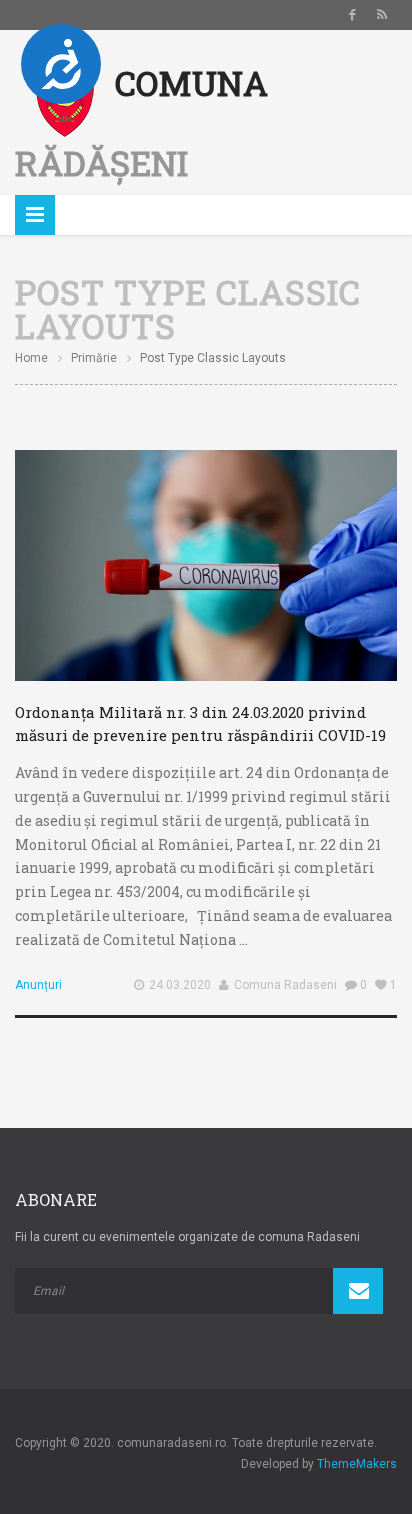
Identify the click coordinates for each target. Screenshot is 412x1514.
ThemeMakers (357, 1464)
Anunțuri (38, 985)
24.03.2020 (180, 985)
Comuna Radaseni (285, 985)
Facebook (352, 15)
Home (31, 358)
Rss (382, 15)
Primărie (94, 358)
